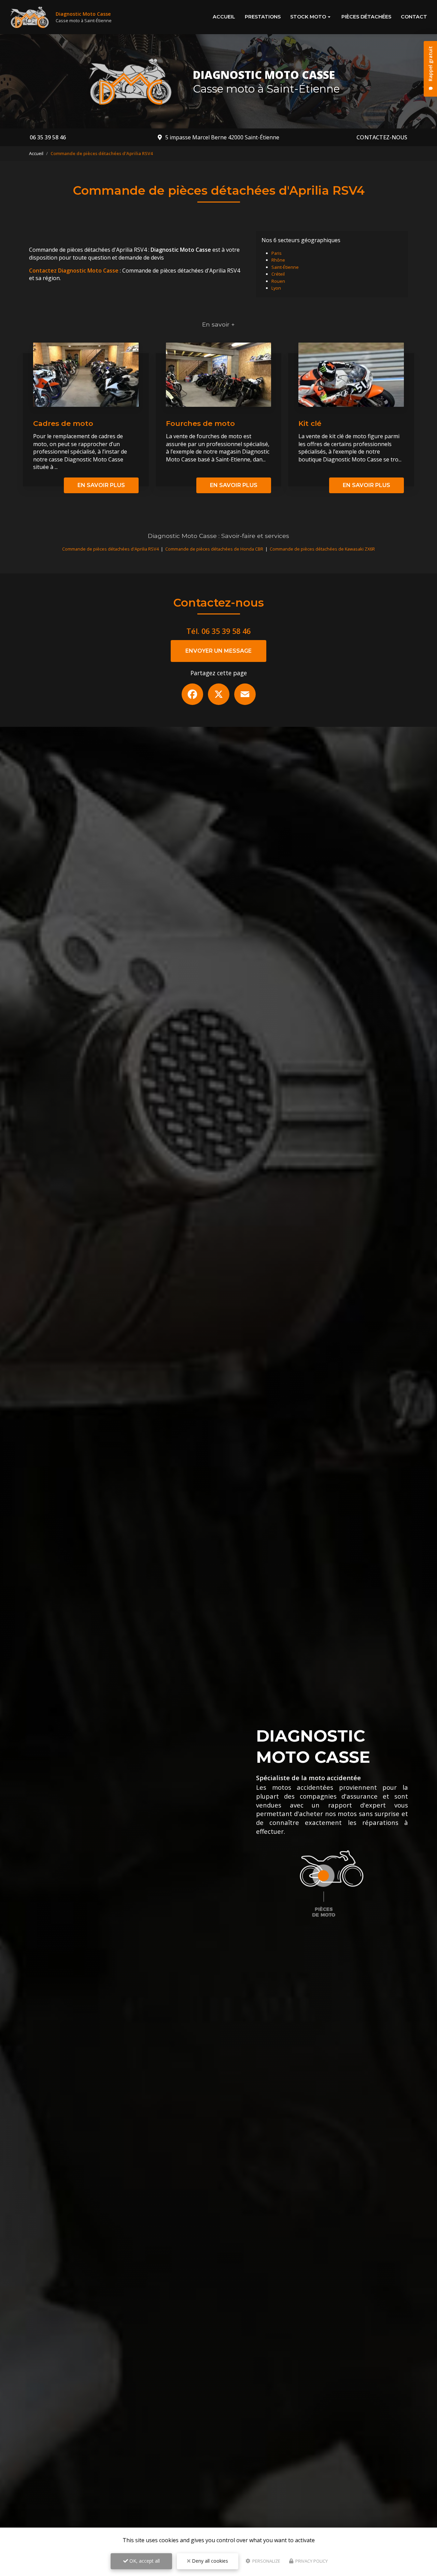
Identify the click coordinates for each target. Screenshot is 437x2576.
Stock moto (308, 17)
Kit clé (310, 423)
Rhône (278, 260)
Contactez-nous (382, 137)
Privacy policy (311, 2561)
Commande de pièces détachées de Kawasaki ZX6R (322, 549)
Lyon (276, 288)
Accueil (224, 17)
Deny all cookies (209, 2561)
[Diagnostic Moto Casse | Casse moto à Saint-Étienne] (30, 17)
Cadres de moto (63, 423)
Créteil (278, 274)
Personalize (266, 2561)
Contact (414, 17)
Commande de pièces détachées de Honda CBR (214, 549)
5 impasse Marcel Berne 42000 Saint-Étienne (222, 137)
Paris (277, 253)
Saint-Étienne (285, 267)
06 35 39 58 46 (48, 137)
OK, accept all (144, 2561)
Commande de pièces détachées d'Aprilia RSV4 (110, 549)
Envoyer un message (218, 651)
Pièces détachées (366, 17)
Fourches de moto (200, 423)
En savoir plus (101, 485)
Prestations (263, 17)
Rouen (278, 281)
